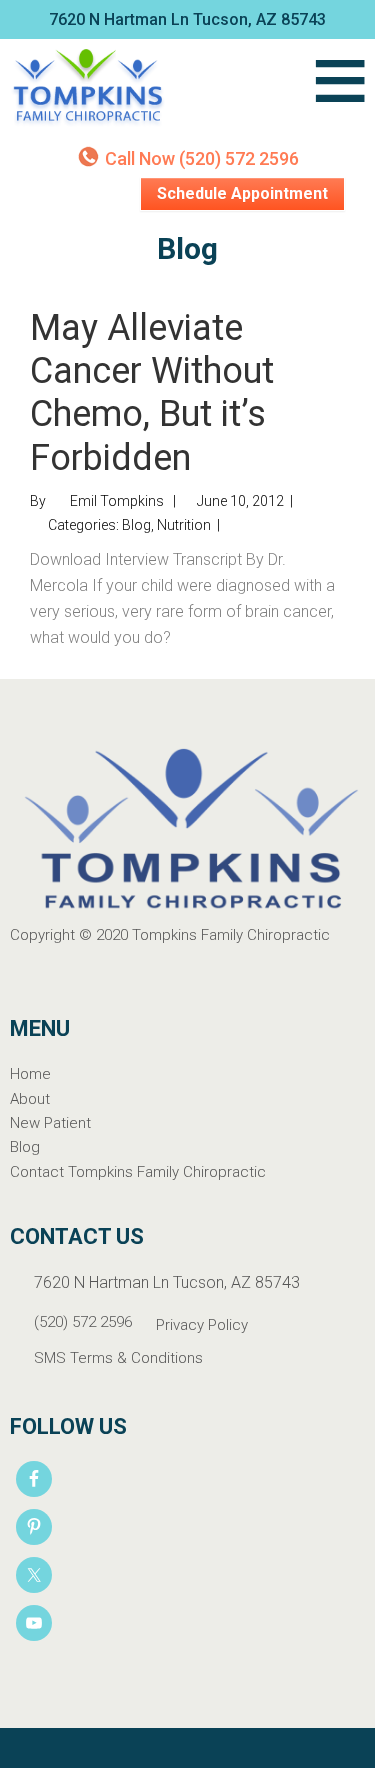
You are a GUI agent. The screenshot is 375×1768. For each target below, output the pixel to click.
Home (30, 1074)
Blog (136, 525)
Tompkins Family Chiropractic (154, 89)
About (30, 1099)
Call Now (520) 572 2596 (202, 158)
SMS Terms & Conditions (118, 1358)
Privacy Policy (202, 1325)
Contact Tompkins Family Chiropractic (138, 1172)
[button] (339, 89)
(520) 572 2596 (83, 1322)
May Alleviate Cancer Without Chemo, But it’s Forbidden (152, 393)
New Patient (50, 1123)
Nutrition (184, 525)
